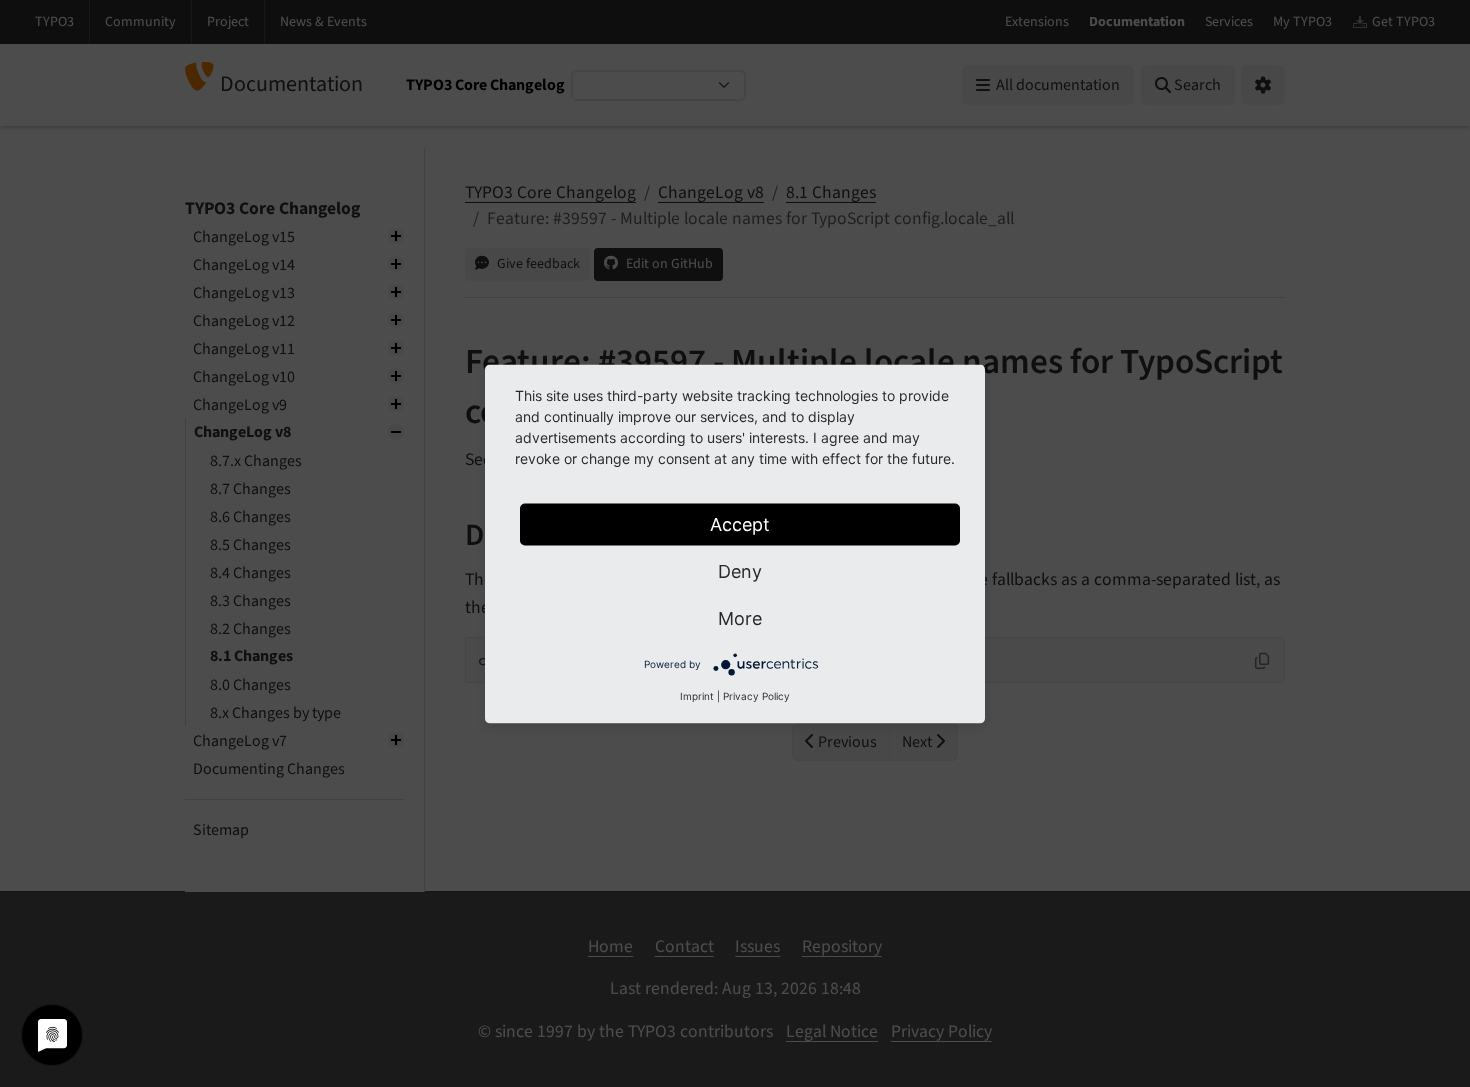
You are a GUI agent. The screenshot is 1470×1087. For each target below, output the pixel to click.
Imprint (697, 695)
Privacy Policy (756, 695)
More (740, 617)
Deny (740, 570)
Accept (740, 523)
